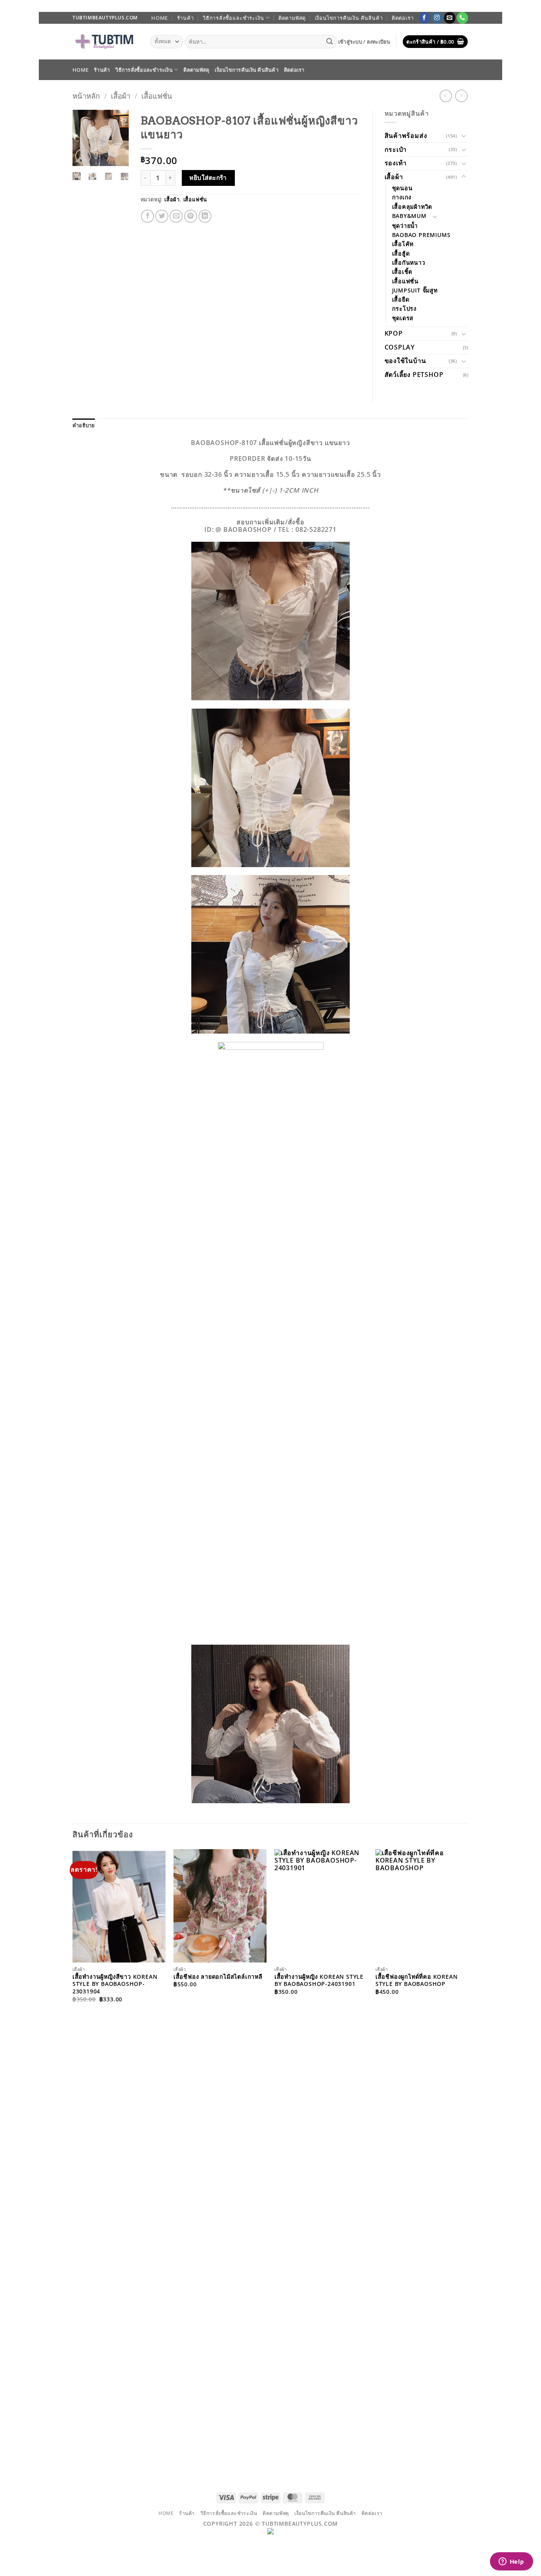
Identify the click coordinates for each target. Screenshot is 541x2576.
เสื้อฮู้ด (401, 253)
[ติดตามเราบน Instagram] (437, 18)
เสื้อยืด (401, 299)
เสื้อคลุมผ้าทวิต (412, 207)
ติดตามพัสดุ (292, 18)
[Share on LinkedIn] (205, 216)
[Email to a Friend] (176, 216)
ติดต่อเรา (403, 18)
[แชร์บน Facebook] (148, 216)
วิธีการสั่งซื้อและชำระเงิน (233, 18)
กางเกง (402, 197)
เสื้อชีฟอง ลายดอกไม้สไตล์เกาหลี (218, 1977)
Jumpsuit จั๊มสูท (415, 290)
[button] (364, 42)
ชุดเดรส (403, 318)
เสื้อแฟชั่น (157, 96)
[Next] (118, 140)
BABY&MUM (409, 216)
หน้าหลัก (86, 96)
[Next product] (446, 96)
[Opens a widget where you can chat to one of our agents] (511, 2562)
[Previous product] (461, 96)
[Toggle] (464, 136)
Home (160, 18)
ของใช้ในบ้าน (405, 361)
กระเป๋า (396, 149)
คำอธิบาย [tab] (84, 425)
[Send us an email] (450, 18)
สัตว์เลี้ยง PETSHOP (414, 375)
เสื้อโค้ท (403, 244)
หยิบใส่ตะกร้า (208, 178)
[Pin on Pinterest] (191, 216)
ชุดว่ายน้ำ (405, 226)
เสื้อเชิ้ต (402, 272)
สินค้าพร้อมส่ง (406, 136)
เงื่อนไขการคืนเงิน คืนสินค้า (349, 18)
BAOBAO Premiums (421, 235)
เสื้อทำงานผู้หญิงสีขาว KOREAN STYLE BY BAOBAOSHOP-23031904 (115, 1984)
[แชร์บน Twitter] (162, 216)
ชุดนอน (402, 188)
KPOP (394, 333)
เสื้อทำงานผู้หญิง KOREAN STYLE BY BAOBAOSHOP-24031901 (319, 1981)
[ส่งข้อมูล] (330, 42)
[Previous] (84, 140)
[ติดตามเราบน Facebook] (424, 18)
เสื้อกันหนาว (409, 263)
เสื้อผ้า (121, 96)
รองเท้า (396, 163)
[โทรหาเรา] (462, 18)
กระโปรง (405, 309)
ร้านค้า (186, 18)
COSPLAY (400, 347)
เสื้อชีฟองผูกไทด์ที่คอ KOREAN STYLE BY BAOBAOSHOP (417, 1981)
